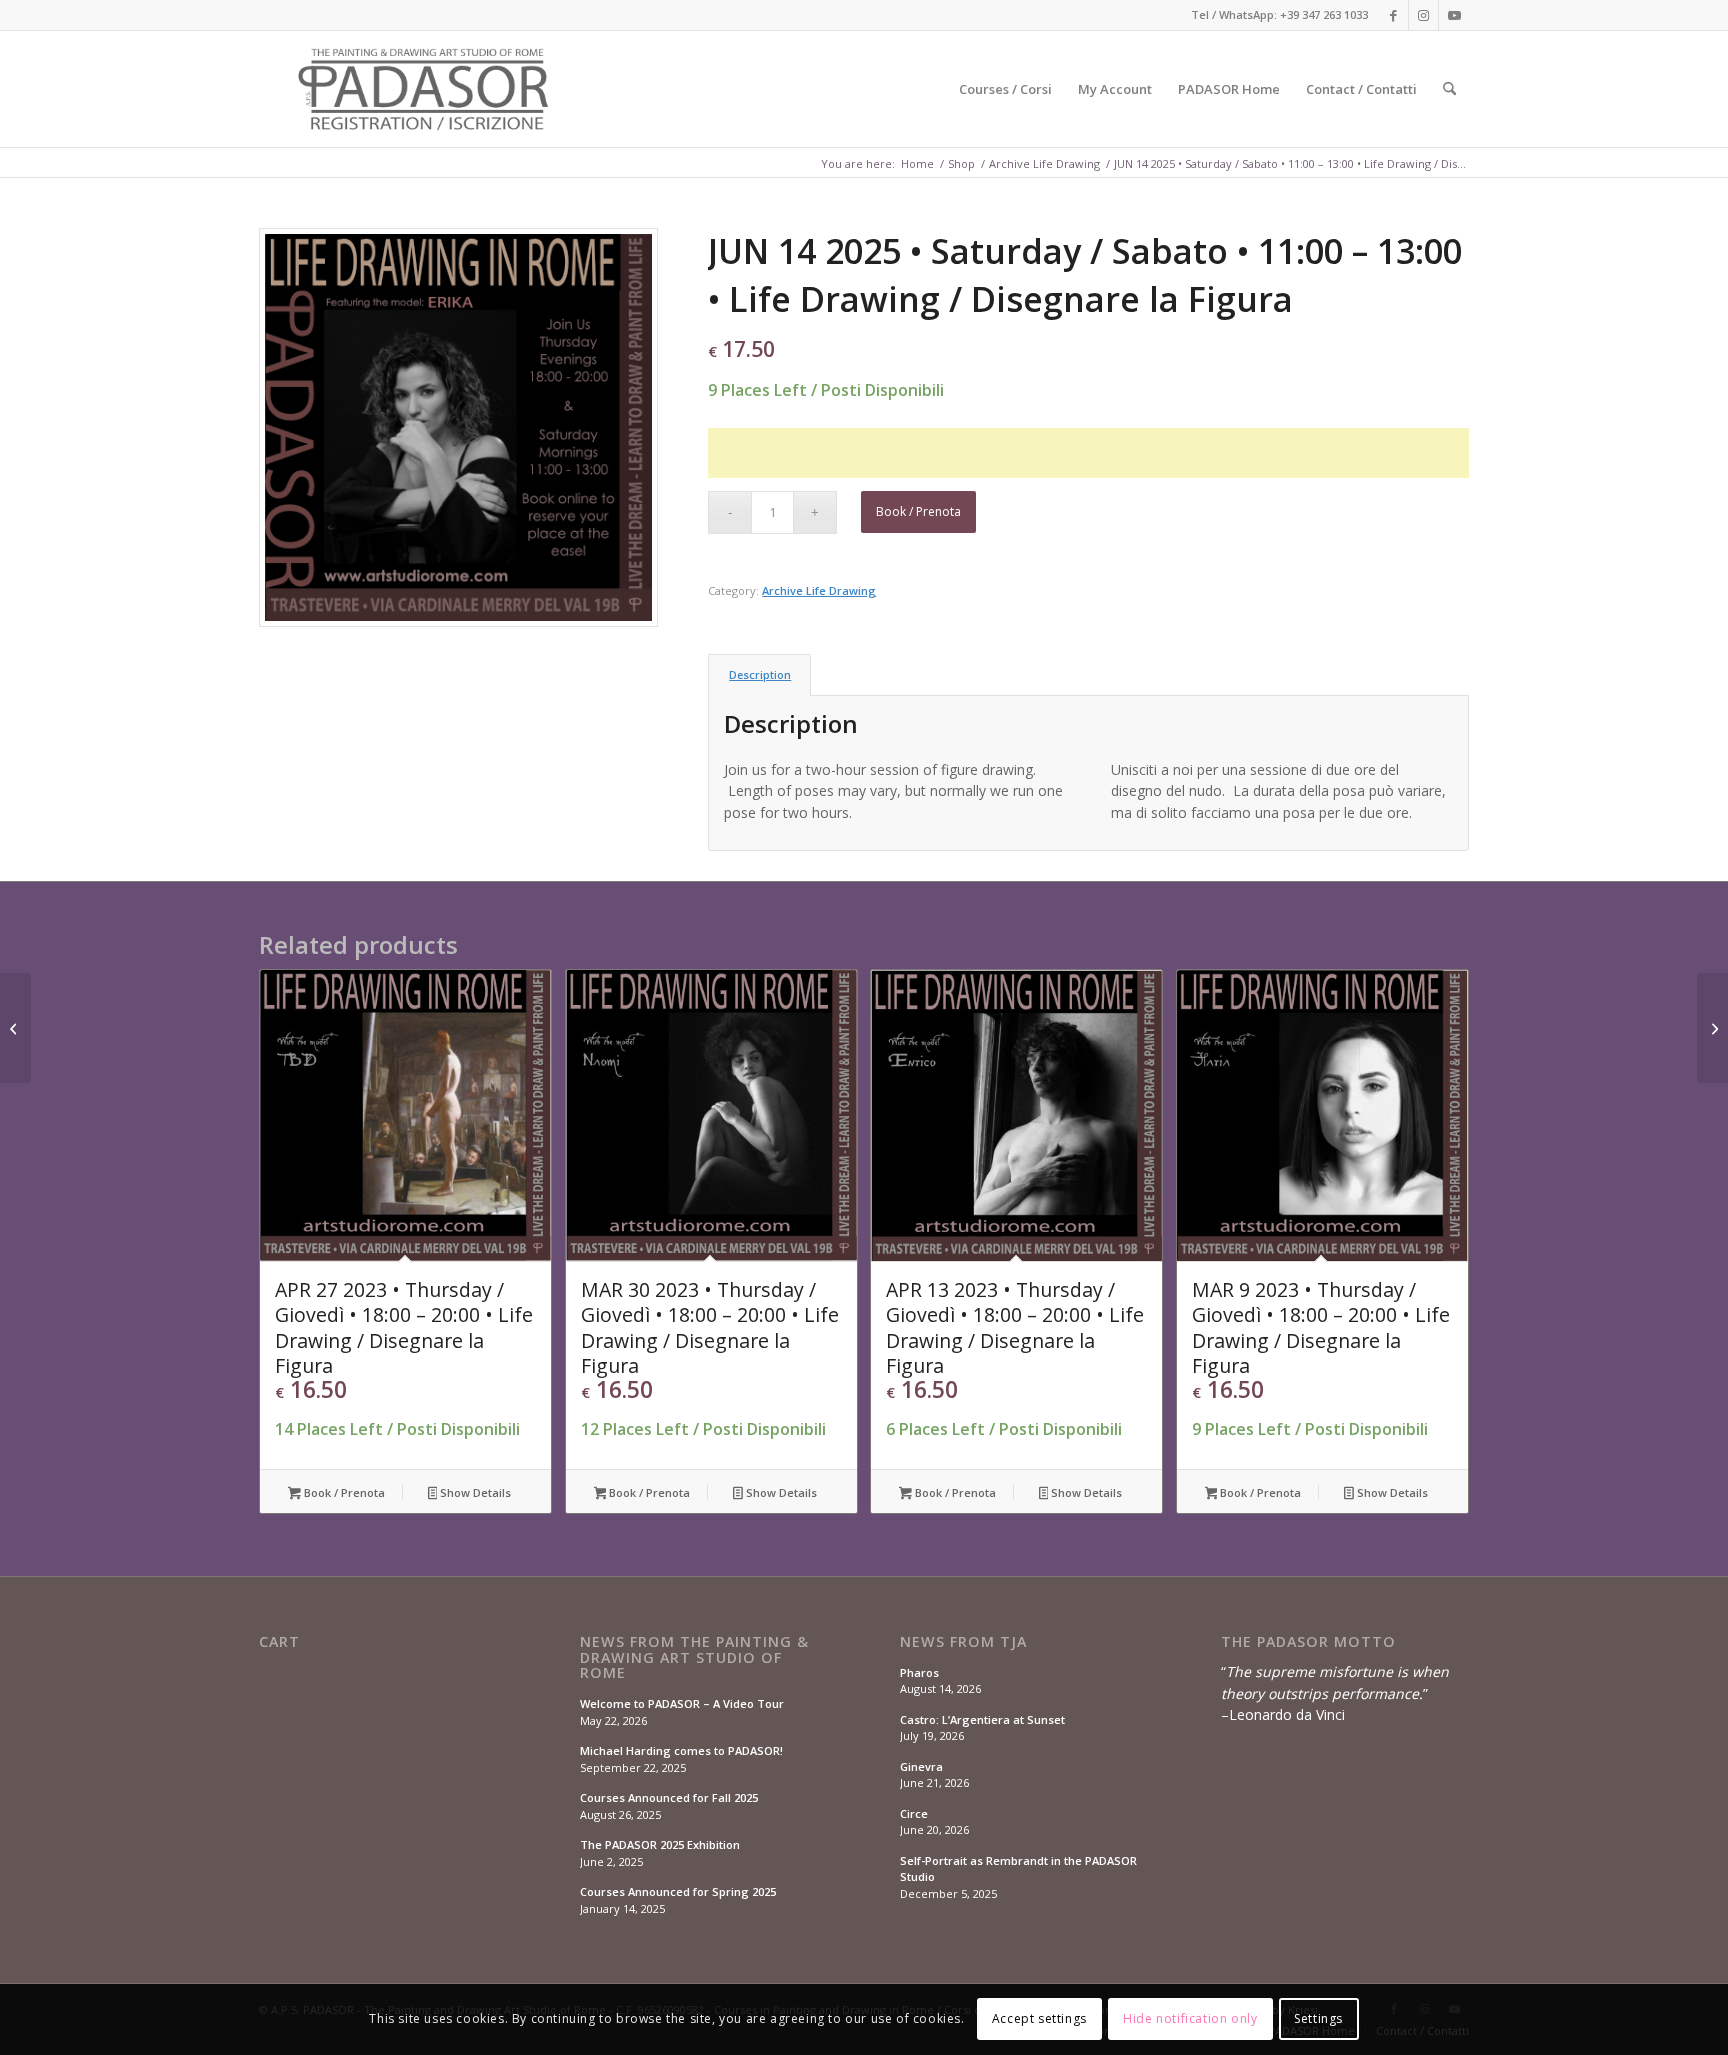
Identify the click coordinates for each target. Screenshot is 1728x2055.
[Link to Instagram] (1423, 15)
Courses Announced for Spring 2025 (678, 1891)
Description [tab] (760, 674)
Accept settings (1039, 2019)
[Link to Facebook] (1393, 15)
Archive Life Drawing (819, 590)
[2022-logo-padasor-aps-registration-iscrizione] (425, 89)
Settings (1318, 2019)
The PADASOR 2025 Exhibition (660, 1844)
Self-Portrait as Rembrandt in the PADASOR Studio (1018, 1869)
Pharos (919, 1672)
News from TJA (963, 1642)
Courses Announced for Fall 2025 (669, 1797)
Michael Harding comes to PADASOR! (681, 1750)
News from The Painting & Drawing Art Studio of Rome (694, 1657)
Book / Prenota (918, 511)
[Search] (1449, 89)
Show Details (474, 1492)
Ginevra (921, 1766)
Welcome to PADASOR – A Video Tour (682, 1703)
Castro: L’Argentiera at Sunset (982, 1719)
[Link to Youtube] (1454, 15)
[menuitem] (1005, 89)
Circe (914, 1813)
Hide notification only (1190, 2019)
